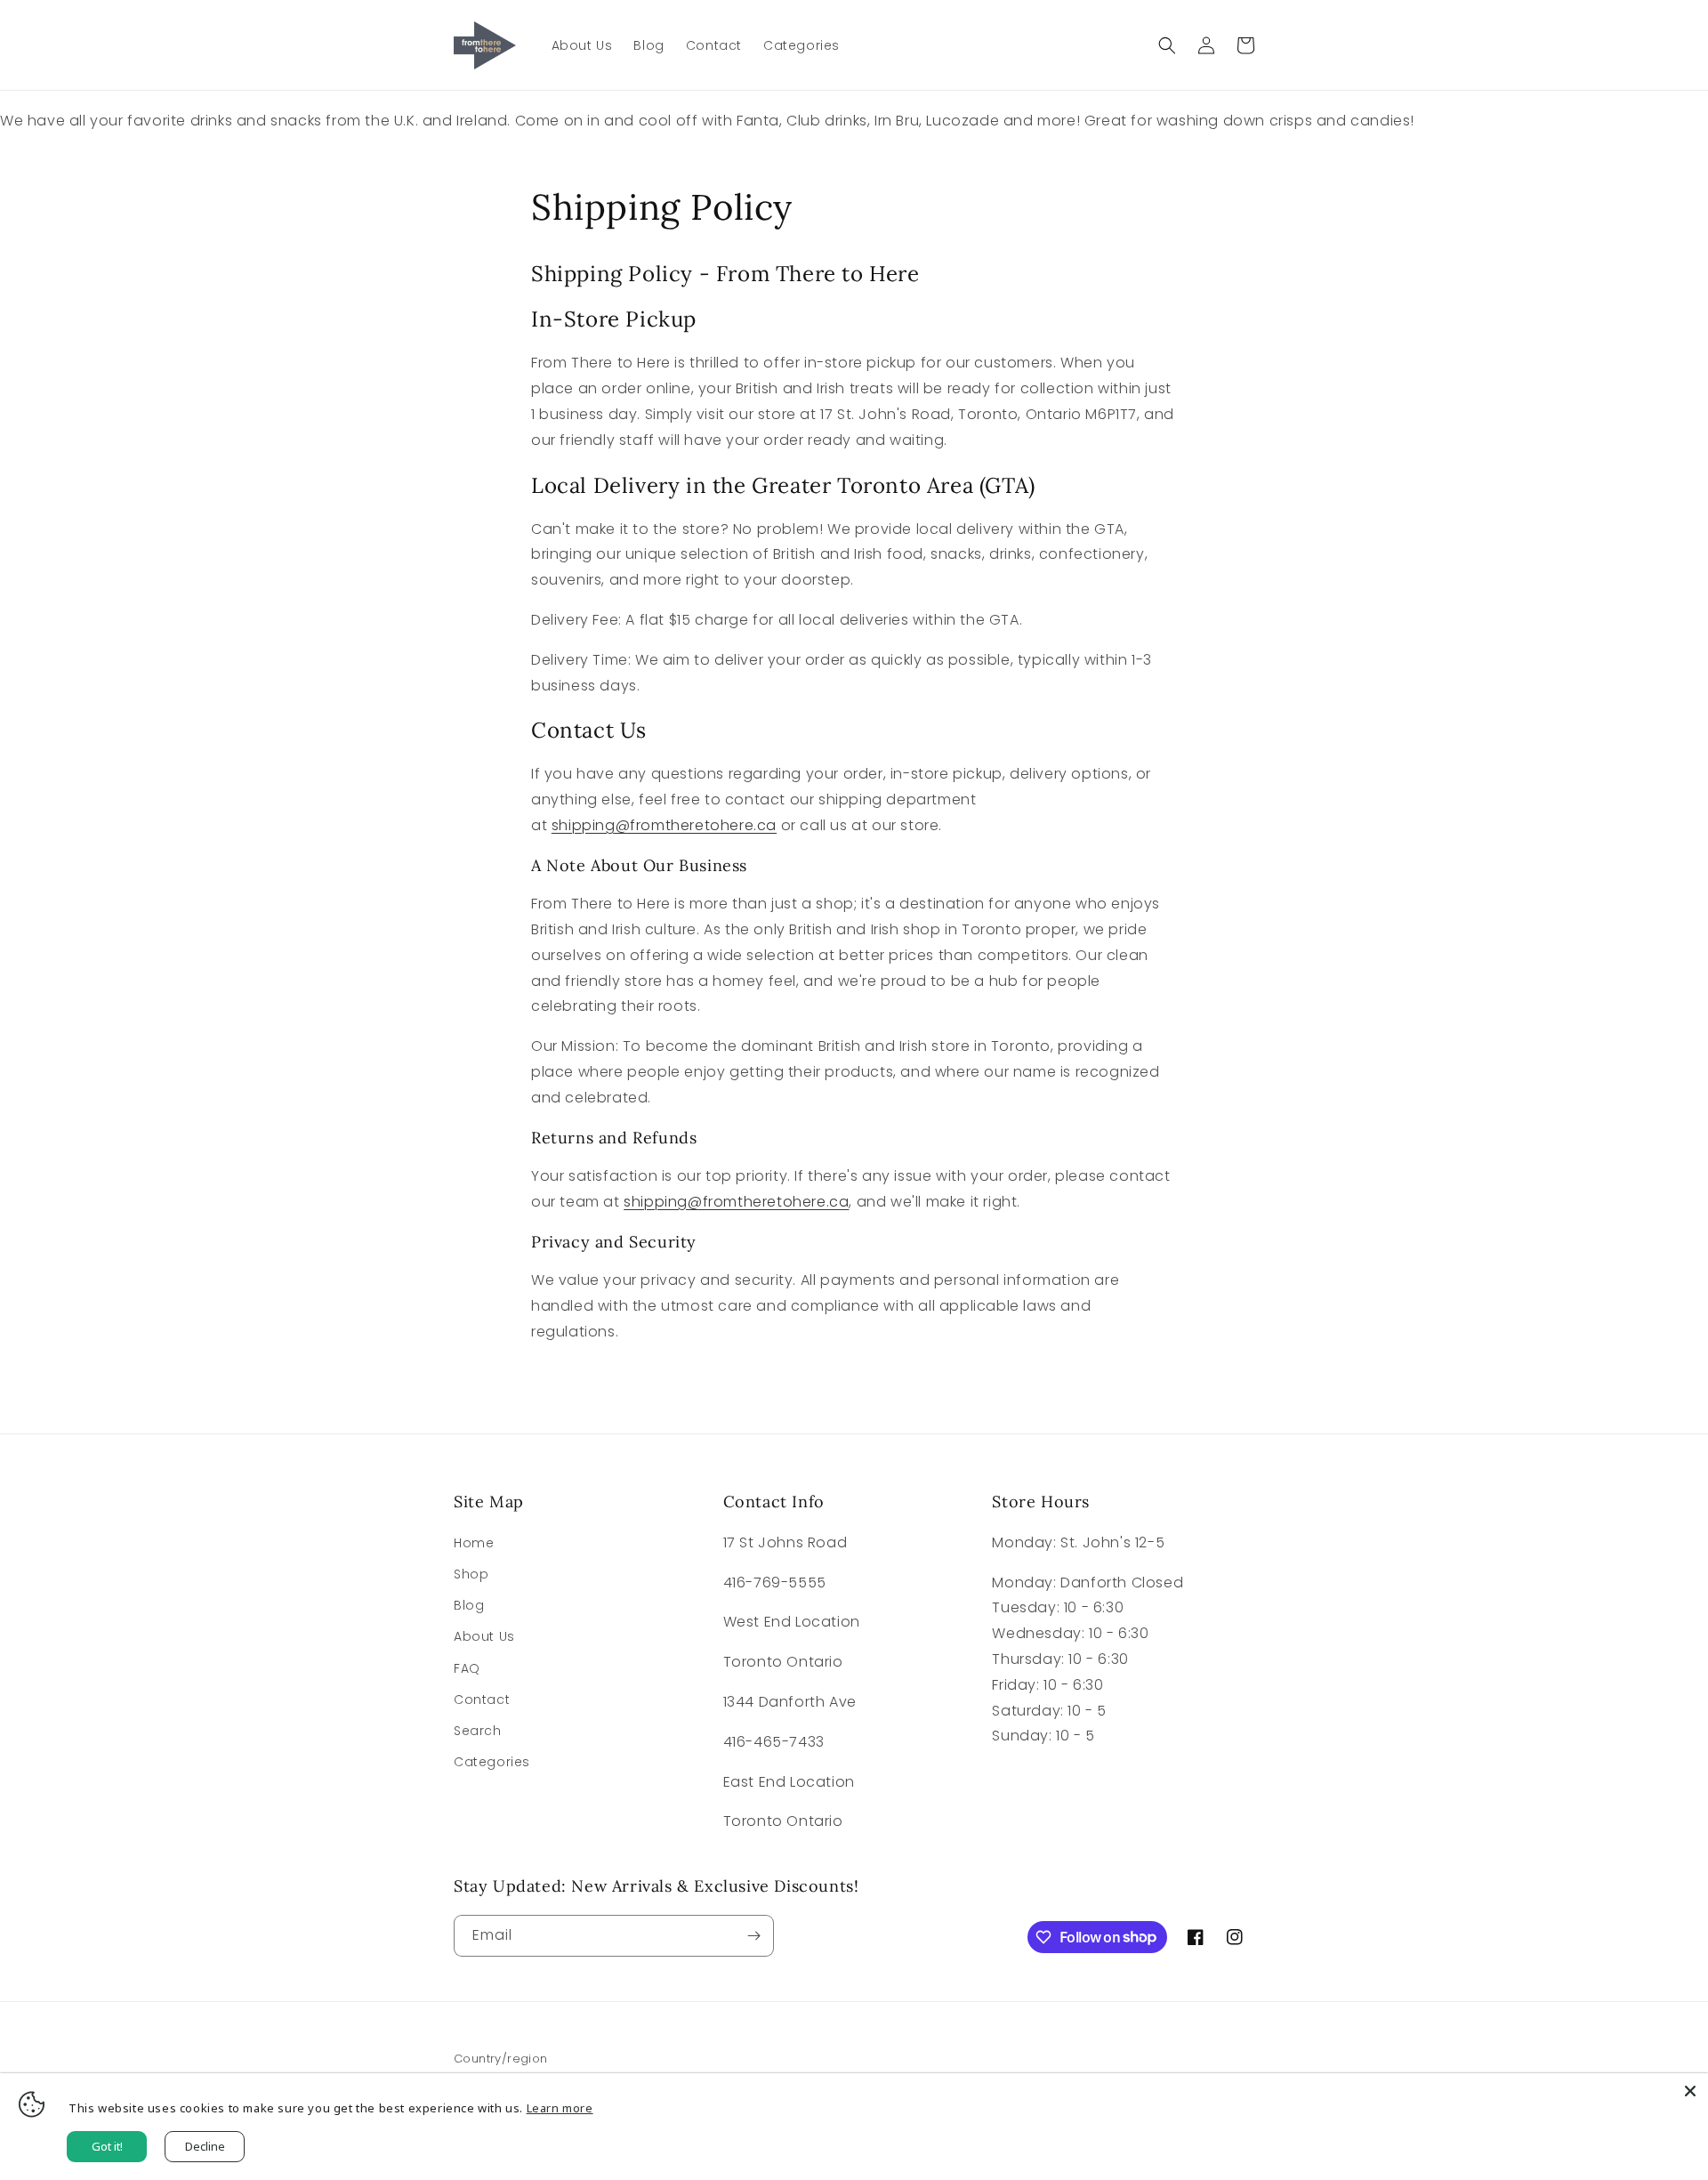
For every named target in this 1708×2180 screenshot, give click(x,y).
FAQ (467, 1668)
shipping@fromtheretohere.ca (664, 825)
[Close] (1690, 2091)
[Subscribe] (753, 1936)
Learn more (560, 2108)
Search (478, 1731)
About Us (484, 1636)
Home (474, 1543)
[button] (1167, 45)
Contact (482, 1700)
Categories (492, 1762)
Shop (471, 1574)
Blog (469, 1605)
